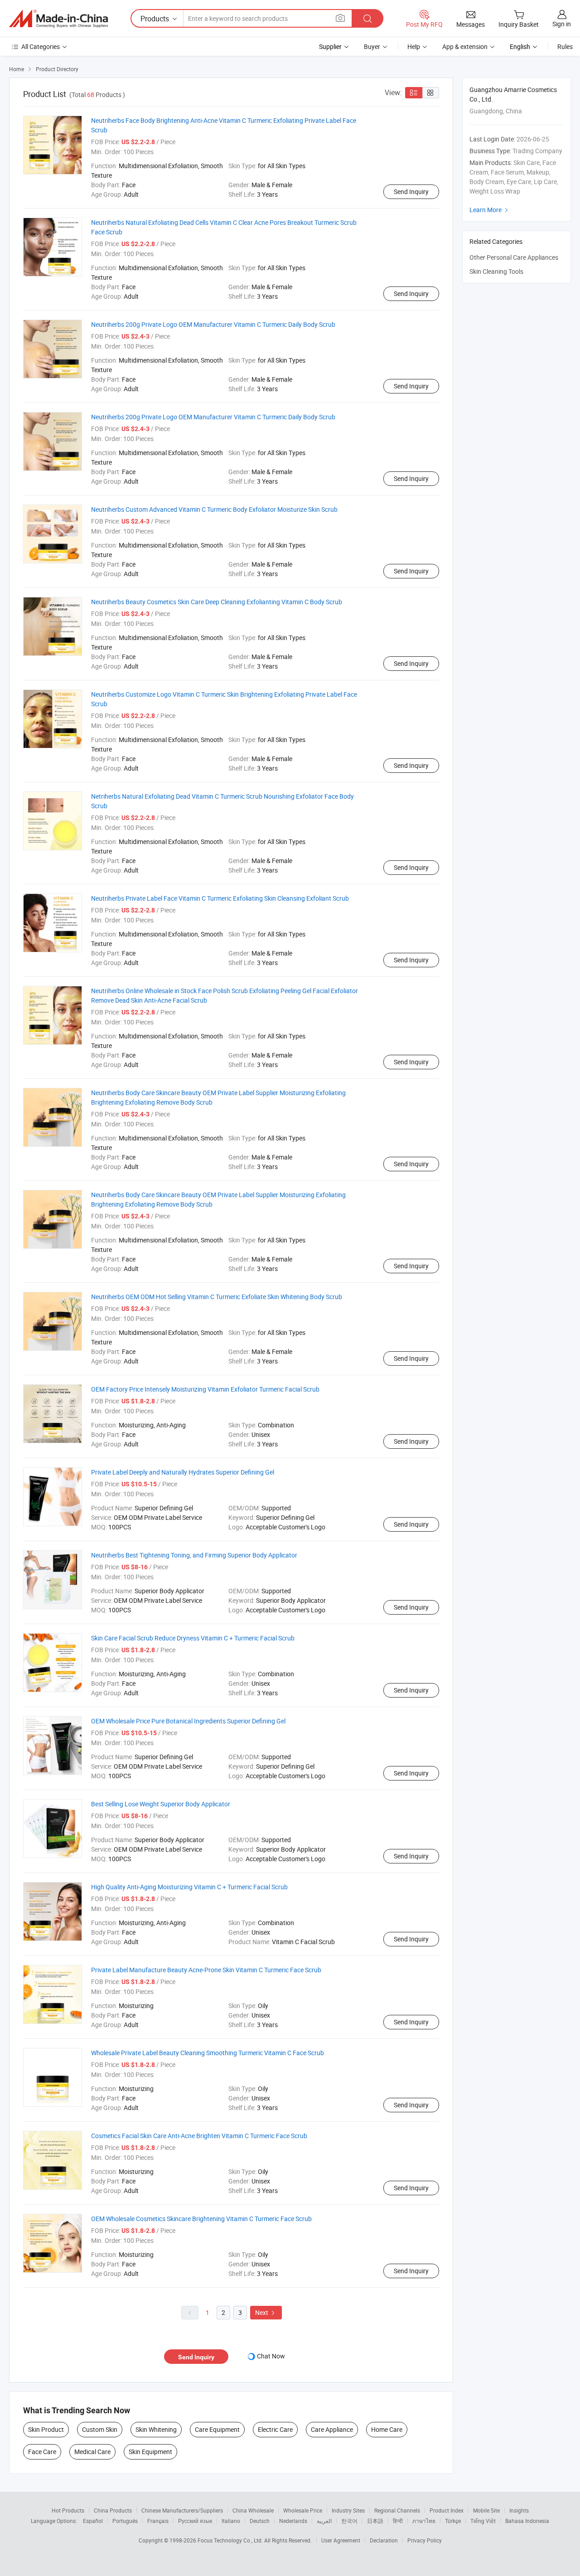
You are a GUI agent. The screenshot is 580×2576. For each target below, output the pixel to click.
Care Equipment (217, 2429)
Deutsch (260, 2521)
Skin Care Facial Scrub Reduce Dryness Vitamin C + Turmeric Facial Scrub (193, 1638)
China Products (113, 2510)
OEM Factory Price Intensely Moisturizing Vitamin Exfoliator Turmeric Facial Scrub (205, 1389)
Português (125, 2521)
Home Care (387, 2429)
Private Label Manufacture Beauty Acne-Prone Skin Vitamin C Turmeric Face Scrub (206, 1970)
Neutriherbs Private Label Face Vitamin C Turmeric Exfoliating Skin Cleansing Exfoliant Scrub (220, 898)
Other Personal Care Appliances (514, 257)
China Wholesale (253, 2510)
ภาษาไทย (424, 2521)
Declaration (384, 2540)
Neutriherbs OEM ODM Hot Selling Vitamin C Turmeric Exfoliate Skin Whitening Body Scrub (217, 1297)
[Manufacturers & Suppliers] (58, 19)
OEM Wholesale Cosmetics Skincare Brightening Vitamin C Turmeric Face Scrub (201, 2219)
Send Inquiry (411, 192)
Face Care (42, 2452)
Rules (565, 46)
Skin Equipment (150, 2452)
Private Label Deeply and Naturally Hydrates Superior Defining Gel (183, 1472)
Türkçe (453, 2521)
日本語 (375, 2521)
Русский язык (195, 2521)
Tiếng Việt (483, 2521)
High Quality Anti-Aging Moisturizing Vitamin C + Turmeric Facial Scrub (189, 1887)
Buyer (372, 46)
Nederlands (293, 2521)
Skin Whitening (156, 2429)
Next (266, 2312)
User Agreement (341, 2540)
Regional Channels (397, 2510)
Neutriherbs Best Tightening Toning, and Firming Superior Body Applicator (194, 1555)
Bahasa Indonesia (527, 2521)
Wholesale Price (303, 2510)
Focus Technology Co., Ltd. (231, 2540)
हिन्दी (398, 2521)
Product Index (447, 2510)
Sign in (562, 24)
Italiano (231, 2521)
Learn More (490, 210)
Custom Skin (100, 2429)
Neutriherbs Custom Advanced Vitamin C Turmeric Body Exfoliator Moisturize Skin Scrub (214, 509)
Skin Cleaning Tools (496, 271)
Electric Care (275, 2429)
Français (158, 2521)
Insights (519, 2510)
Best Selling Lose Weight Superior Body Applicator (161, 1804)
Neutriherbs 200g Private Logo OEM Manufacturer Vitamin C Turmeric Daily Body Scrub (213, 324)
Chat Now (271, 2356)
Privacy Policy (425, 2540)
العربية (324, 2521)
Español (93, 2521)
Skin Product (46, 2429)
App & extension (465, 46)
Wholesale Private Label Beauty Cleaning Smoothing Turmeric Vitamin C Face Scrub (208, 2053)
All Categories (41, 46)
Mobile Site (486, 2510)
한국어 (349, 2521)
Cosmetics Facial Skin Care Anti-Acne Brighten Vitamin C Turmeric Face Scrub (199, 2136)
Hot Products (68, 2510)
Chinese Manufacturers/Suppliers (182, 2510)
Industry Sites (348, 2510)
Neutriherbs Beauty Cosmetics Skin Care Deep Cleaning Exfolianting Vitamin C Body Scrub (217, 602)
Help (414, 46)
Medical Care (92, 2452)
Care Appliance (332, 2429)
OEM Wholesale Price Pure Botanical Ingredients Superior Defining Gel (188, 1721)
